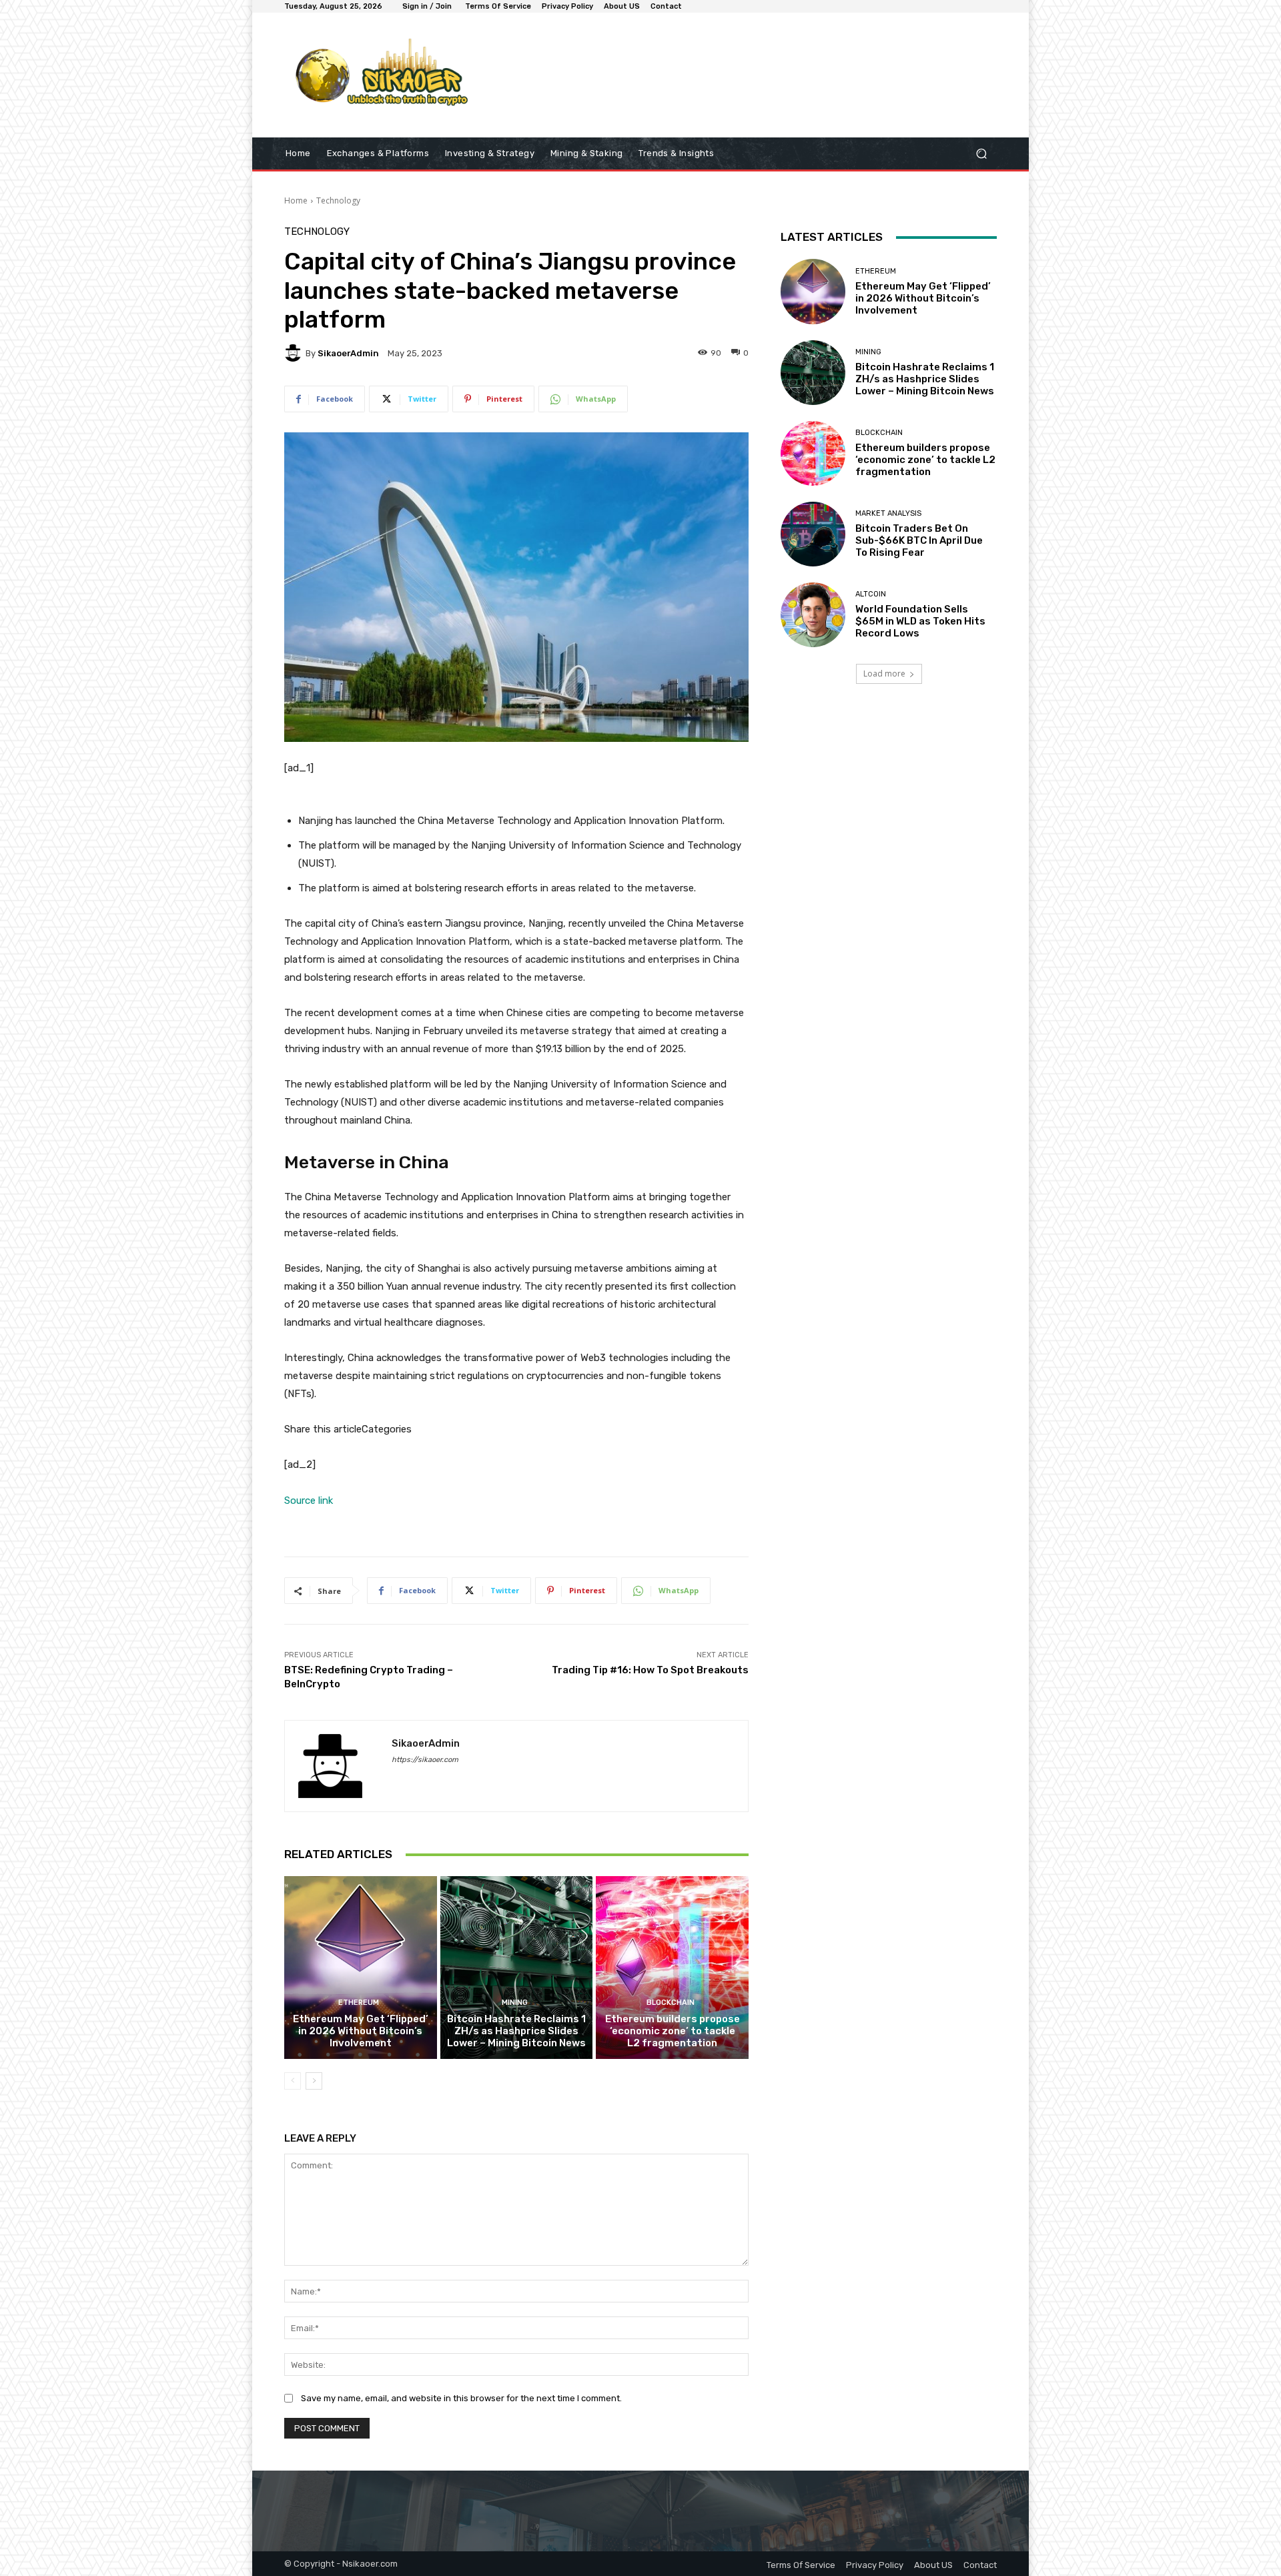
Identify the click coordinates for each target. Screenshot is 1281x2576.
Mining (515, 2003)
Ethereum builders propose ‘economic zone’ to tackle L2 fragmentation (673, 2031)
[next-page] (314, 2081)
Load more (884, 674)
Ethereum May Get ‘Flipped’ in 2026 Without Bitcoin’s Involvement (361, 2031)
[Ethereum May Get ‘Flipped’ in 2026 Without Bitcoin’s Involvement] (361, 1968)
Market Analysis (888, 513)
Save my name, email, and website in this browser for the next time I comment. (461, 2398)
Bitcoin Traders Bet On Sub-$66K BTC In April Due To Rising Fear (919, 540)
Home (296, 200)
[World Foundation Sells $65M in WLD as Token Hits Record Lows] (813, 615)
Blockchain (671, 2003)
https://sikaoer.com (425, 1760)
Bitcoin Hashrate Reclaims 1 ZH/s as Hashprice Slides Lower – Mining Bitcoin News (516, 2031)
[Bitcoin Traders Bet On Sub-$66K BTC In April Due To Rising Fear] (813, 534)
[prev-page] (293, 2081)
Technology (338, 200)
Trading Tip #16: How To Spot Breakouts (650, 1670)
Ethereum (359, 2003)
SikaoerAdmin (348, 353)
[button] (981, 154)
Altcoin (871, 594)
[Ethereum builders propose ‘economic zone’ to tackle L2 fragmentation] (672, 1968)
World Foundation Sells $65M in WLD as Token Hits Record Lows (920, 621)
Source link (309, 1500)
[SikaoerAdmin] (295, 353)
